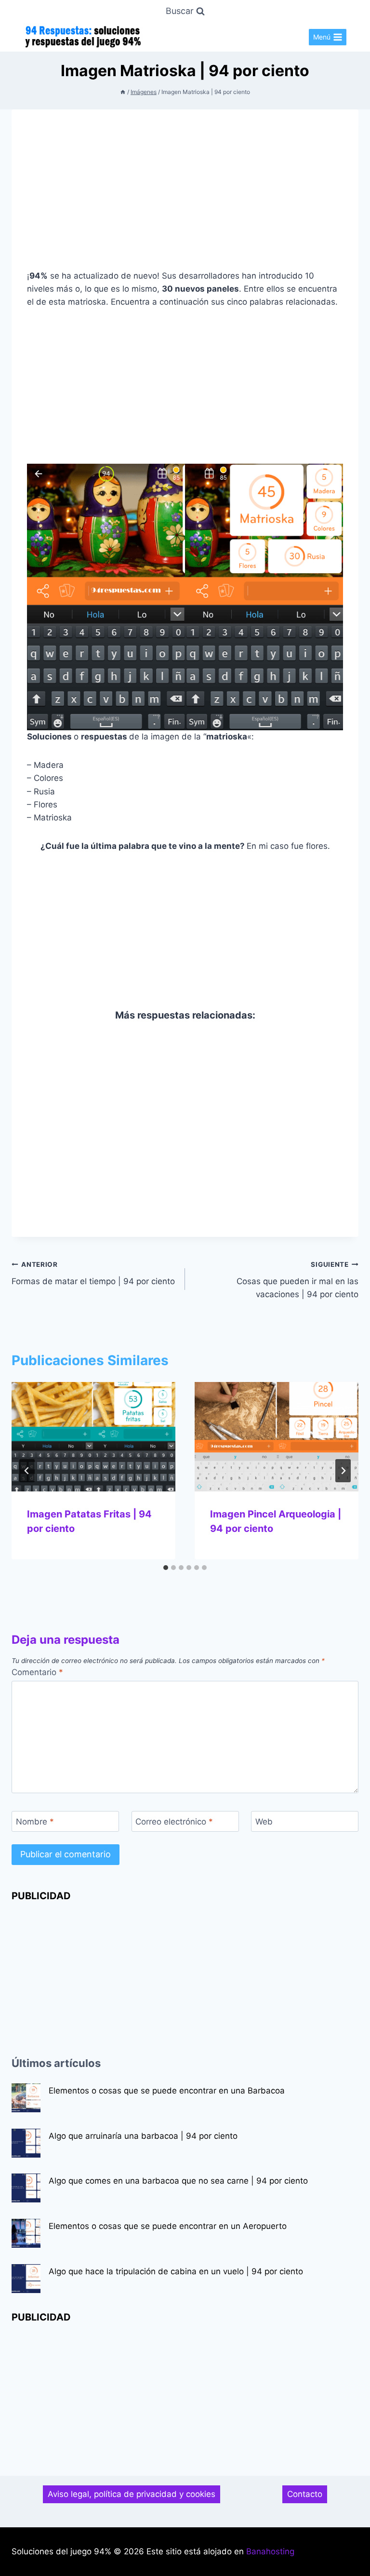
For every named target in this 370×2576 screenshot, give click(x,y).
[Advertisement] (185, 197)
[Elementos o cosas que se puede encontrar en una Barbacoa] (26, 2098)
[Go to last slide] (27, 1471)
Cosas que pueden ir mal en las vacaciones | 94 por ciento (297, 1280)
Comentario (37, 1672)
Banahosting (270, 2551)
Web (264, 1822)
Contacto (305, 2494)
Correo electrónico (174, 1822)
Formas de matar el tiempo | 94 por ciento (93, 1273)
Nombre (35, 1822)
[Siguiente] (343, 1471)
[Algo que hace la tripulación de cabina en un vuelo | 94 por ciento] (26, 2279)
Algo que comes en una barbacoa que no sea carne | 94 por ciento (178, 2181)
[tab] (166, 1568)
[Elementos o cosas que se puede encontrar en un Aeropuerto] (26, 2233)
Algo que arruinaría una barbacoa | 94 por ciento (143, 2136)
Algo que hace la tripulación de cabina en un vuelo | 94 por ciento (176, 2271)
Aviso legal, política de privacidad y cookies (132, 2494)
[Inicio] (123, 92)
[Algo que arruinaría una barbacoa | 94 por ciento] (26, 2143)
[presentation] (93, 1437)
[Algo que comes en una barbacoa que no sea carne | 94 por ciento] (26, 2188)
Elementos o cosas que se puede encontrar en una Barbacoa (167, 2091)
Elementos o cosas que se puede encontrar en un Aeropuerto (168, 2226)
